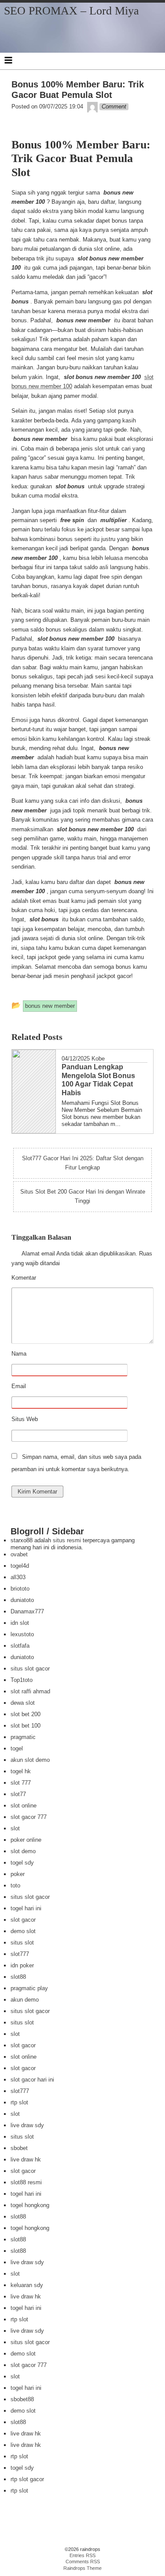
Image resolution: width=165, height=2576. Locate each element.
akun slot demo (30, 1760)
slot (15, 1828)
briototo (20, 1589)
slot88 (18, 1977)
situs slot (22, 1943)
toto (15, 1885)
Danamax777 (27, 1611)
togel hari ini (26, 1908)
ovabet (19, 1554)
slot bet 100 (26, 1726)
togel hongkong (30, 2205)
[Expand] (8, 60)
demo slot (23, 1931)
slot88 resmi (26, 2182)
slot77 (18, 1794)
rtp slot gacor (27, 2479)
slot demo (23, 1851)
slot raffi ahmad (30, 1691)
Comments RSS (83, 2562)
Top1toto (22, 1680)
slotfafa (20, 1646)
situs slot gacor (30, 1669)
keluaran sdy (27, 2285)
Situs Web (25, 1419)
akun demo (25, 2000)
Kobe (98, 1059)
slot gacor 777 (29, 1817)
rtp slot (19, 2102)
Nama (41, 1354)
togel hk (21, 1771)
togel (17, 1748)
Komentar (46, 1278)
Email (41, 1387)
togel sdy (22, 1863)
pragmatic (23, 1737)
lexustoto (22, 1634)
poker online (26, 1840)
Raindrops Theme (82, 2568)
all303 (18, 1577)
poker (18, 1874)
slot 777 (21, 1783)
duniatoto (22, 1600)
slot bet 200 (26, 1714)
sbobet (19, 2148)
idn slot (20, 1623)
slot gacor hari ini (32, 2080)
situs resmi (67, 1540)
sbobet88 (22, 2399)
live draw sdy (27, 2125)
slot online (24, 1806)
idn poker (22, 1965)
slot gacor (23, 1920)
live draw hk (26, 2159)
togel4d (20, 1566)
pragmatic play (29, 1988)
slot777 (20, 1954)
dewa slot (23, 1703)
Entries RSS (82, 2555)
